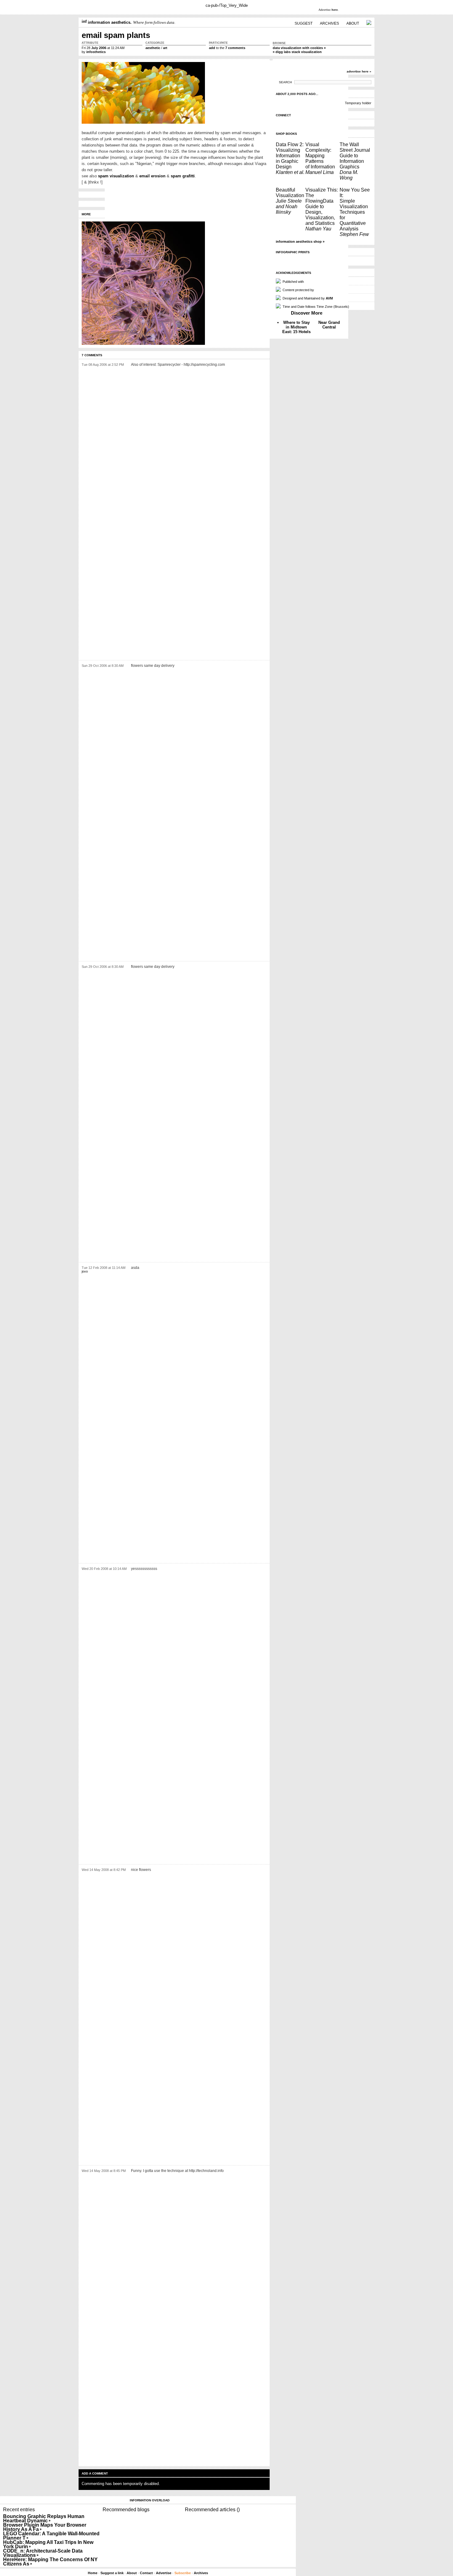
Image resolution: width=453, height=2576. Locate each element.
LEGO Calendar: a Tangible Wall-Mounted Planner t (51, 2536)
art (165, 48)
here (335, 10)
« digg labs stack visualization (297, 52)
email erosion (152, 176)
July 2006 (99, 48)
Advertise (164, 2573)
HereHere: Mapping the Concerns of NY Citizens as (50, 2562)
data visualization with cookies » (299, 48)
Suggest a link (112, 2573)
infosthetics (96, 52)
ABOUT (353, 23)
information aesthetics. (109, 22)
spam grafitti (183, 176)
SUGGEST (304, 23)
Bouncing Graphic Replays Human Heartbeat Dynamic (44, 2518)
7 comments (235, 48)
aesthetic (153, 48)
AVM (329, 298)
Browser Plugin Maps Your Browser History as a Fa (45, 2527)
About (132, 2573)
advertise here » (359, 71)
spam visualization (116, 176)
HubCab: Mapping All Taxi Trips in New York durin (48, 2544)
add (212, 48)
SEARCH (285, 82)
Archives (201, 2573)
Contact (146, 2573)
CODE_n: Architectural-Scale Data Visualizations (43, 2553)
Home (93, 2573)
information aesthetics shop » (300, 241)
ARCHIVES (329, 23)
